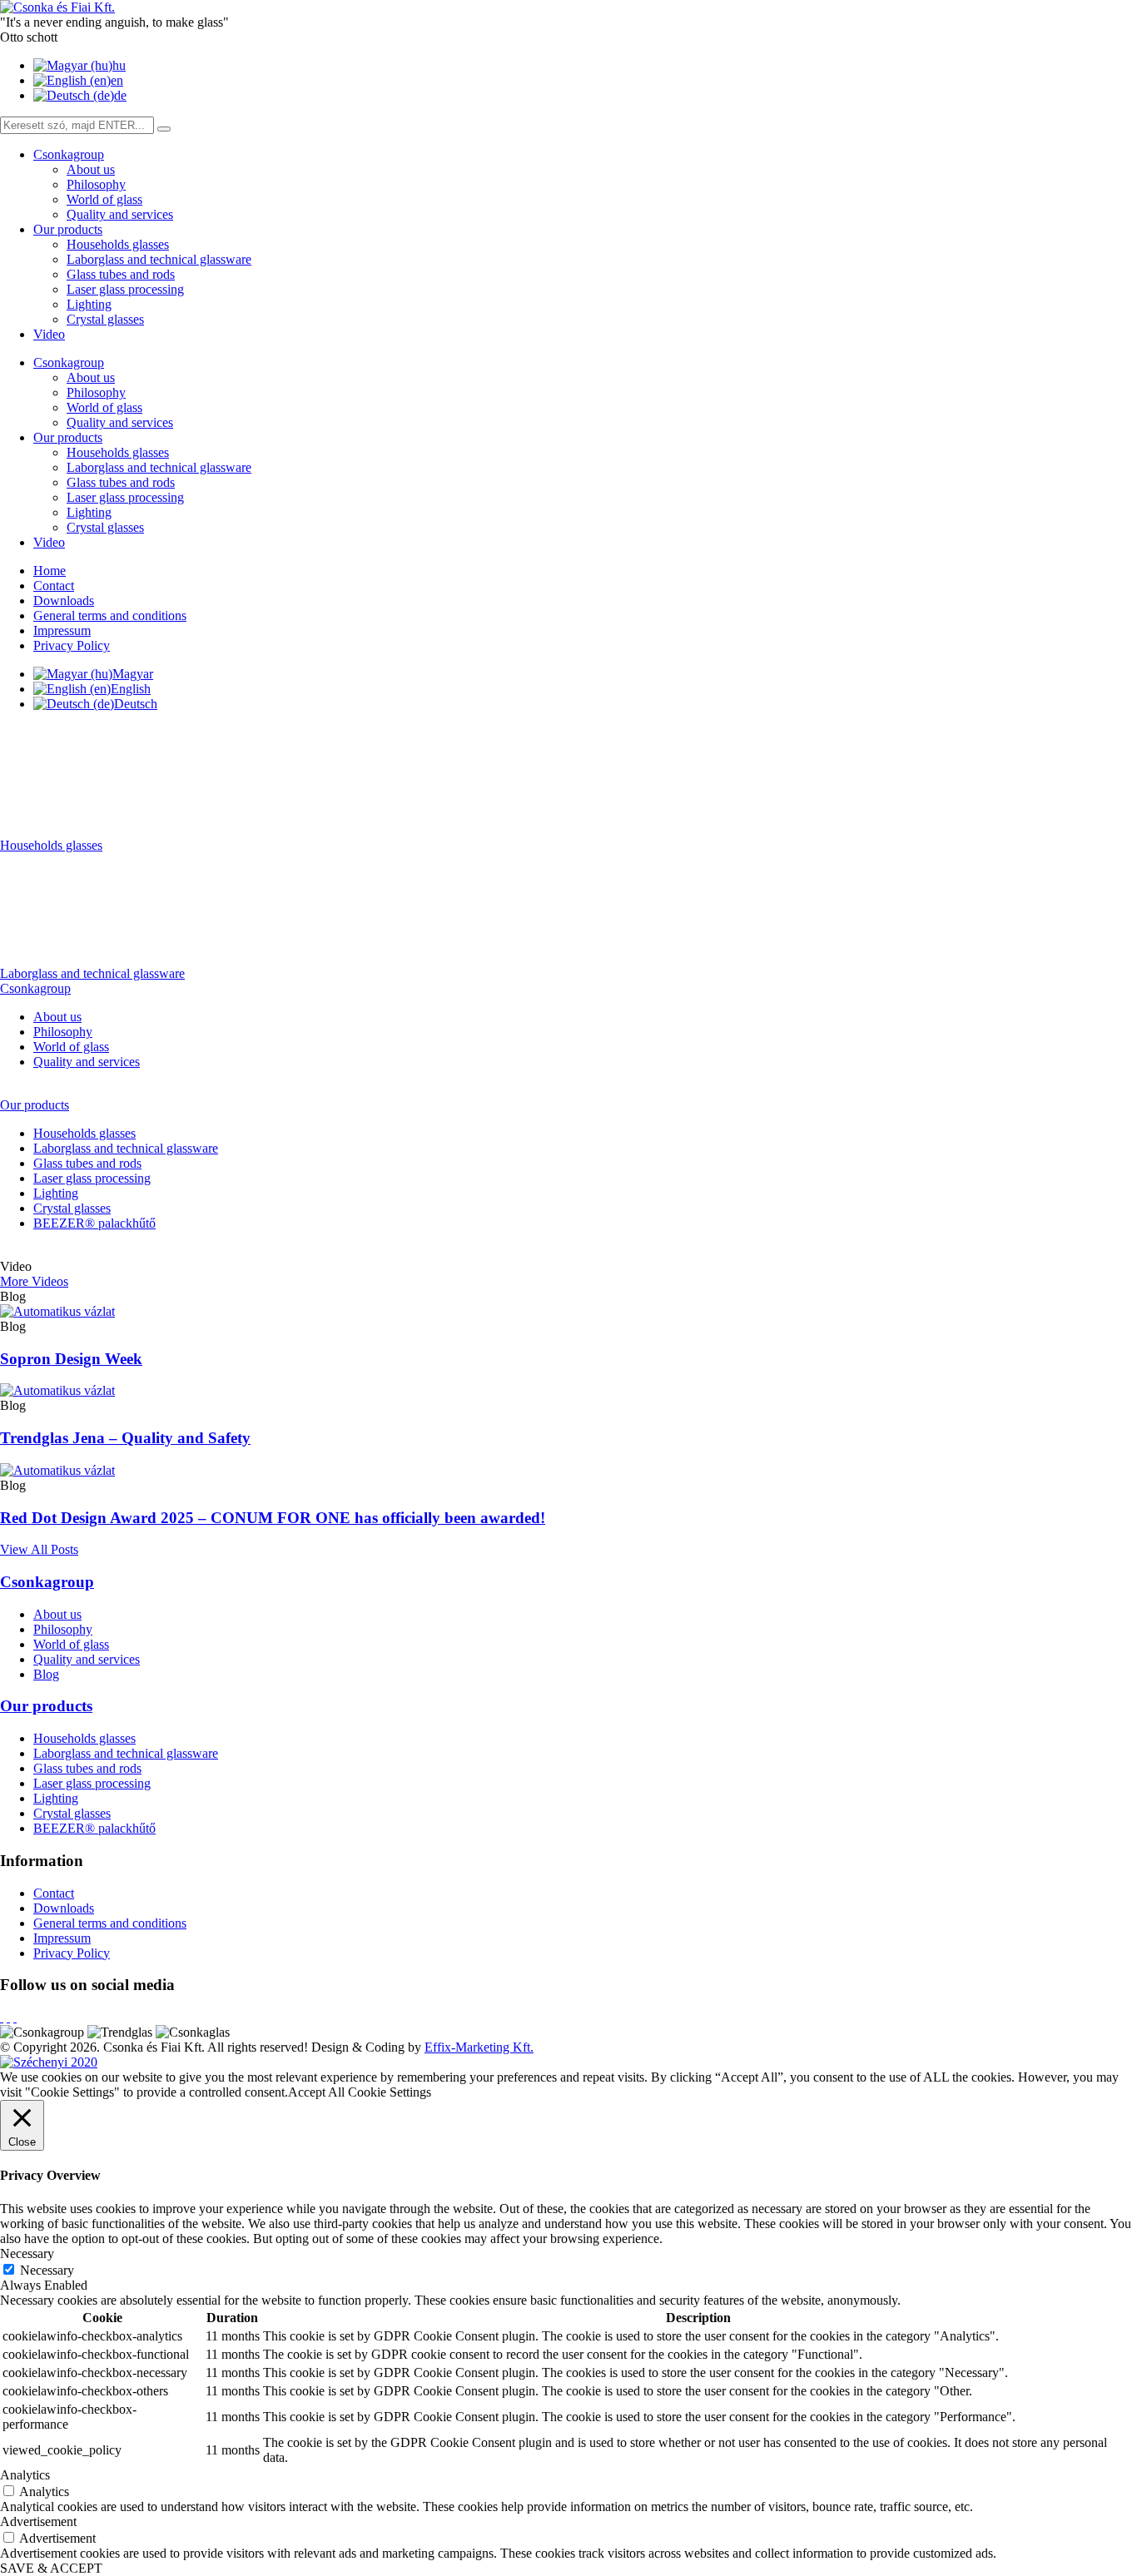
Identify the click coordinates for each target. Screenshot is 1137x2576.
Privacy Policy (72, 645)
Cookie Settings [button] (390, 2092)
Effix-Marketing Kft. (479, 2047)
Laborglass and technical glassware (159, 259)
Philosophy (96, 184)
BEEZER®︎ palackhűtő (94, 1223)
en (117, 80)
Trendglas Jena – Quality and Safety (125, 1438)
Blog (46, 1674)
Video (49, 334)
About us (91, 169)
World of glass (104, 199)
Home (50, 571)
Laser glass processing (125, 289)
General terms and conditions (110, 615)
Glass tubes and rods (121, 274)
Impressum (62, 630)
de (120, 95)
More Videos (34, 1281)
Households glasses (118, 244)
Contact (54, 586)
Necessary (47, 2270)
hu (119, 65)
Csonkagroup (69, 154)
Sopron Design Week (71, 1359)
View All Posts (39, 1549)
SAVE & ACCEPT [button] (51, 2568)
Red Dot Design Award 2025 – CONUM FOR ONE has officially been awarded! (273, 1518)
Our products (68, 229)
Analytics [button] (25, 2475)
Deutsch (136, 704)
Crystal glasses (105, 319)
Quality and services (120, 214)
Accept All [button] (316, 2092)
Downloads (64, 601)
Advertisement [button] (38, 2521)
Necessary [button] (27, 2253)
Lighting (89, 304)
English (131, 689)
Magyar (133, 674)
